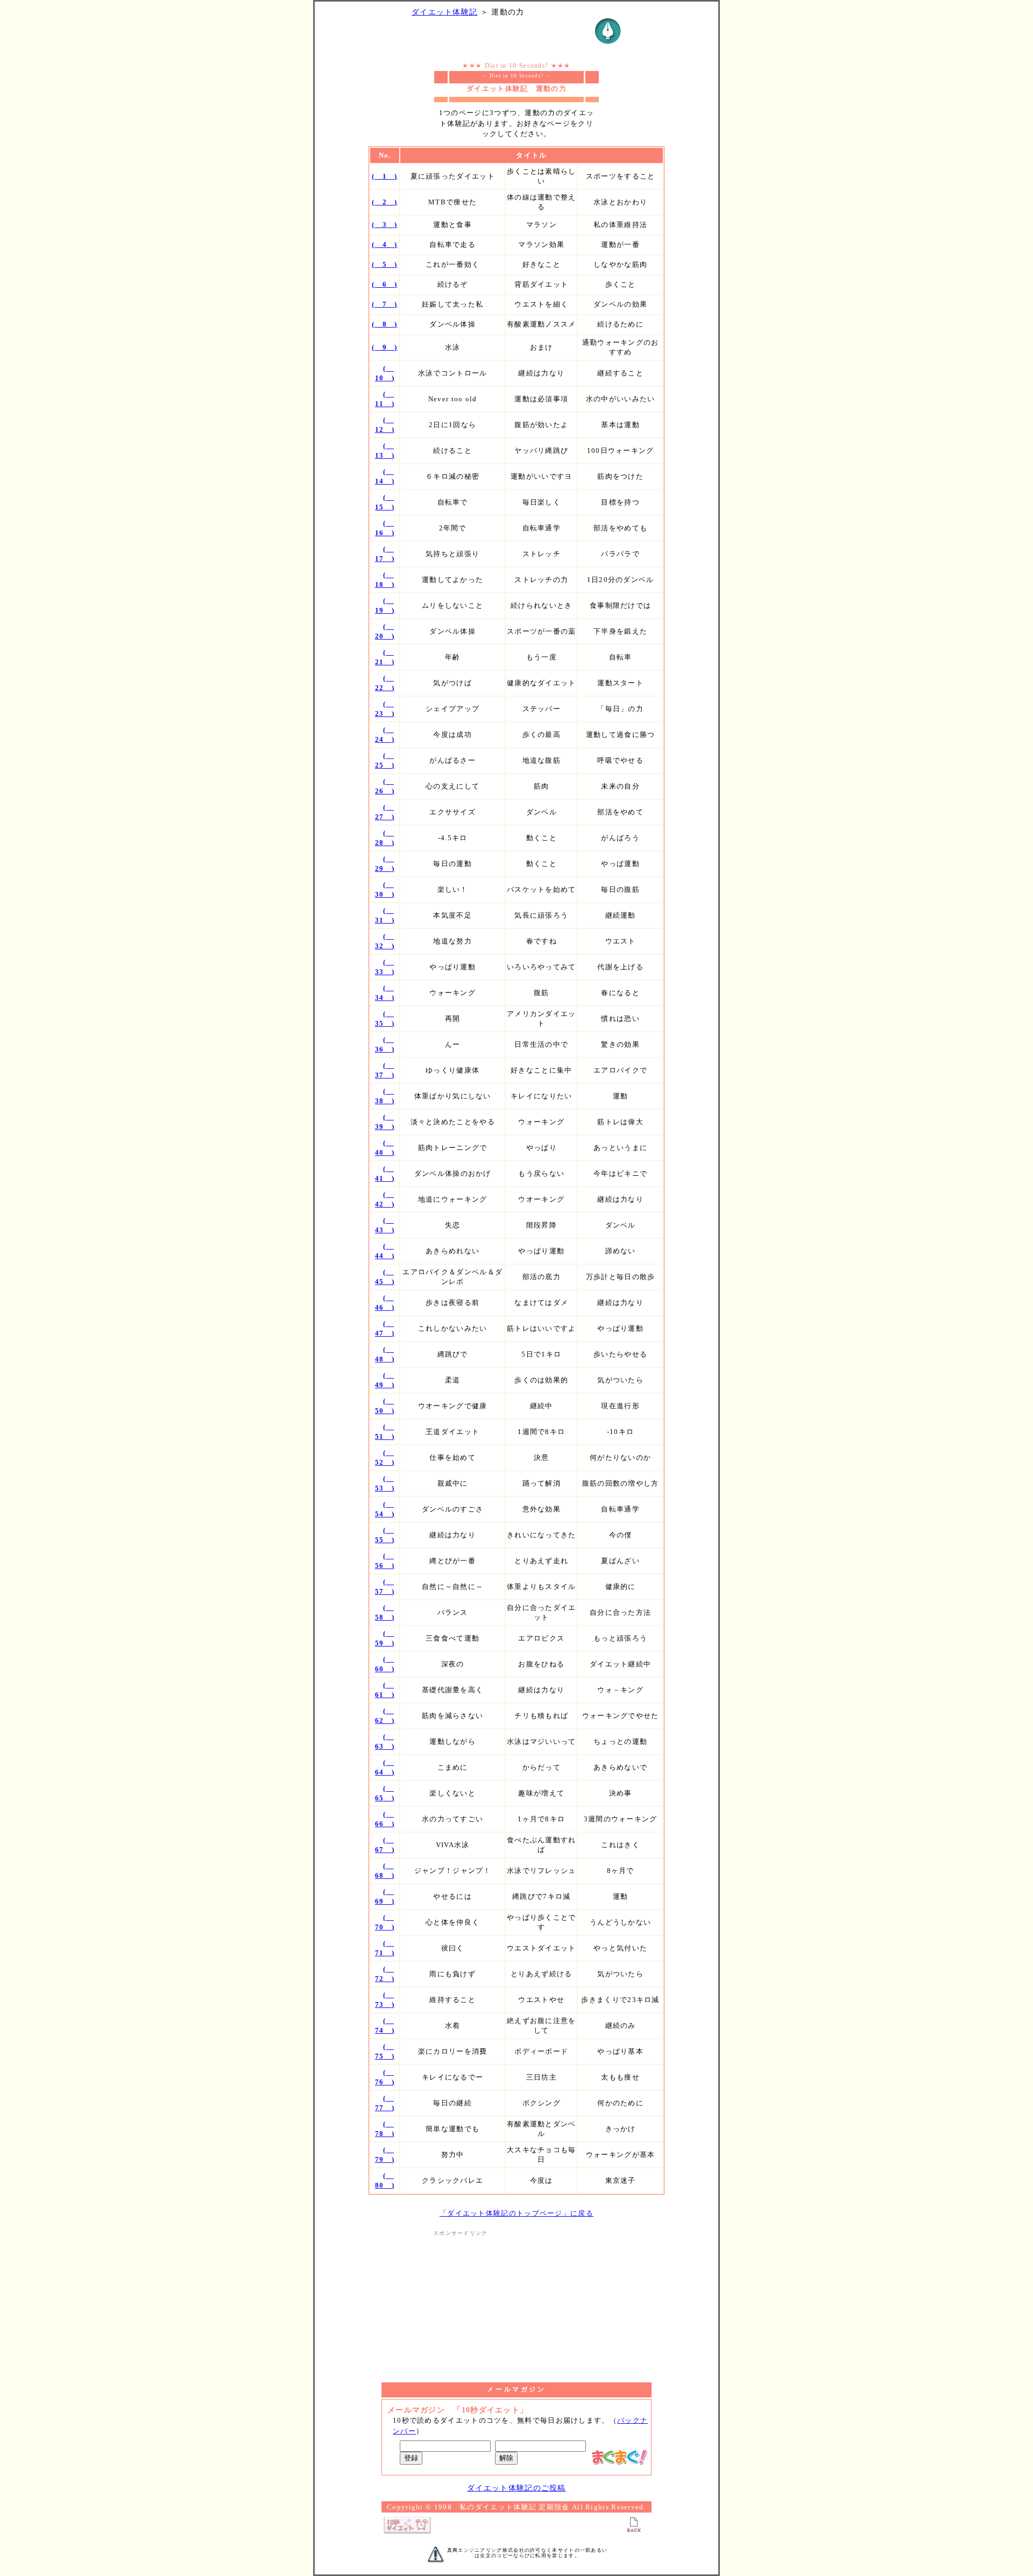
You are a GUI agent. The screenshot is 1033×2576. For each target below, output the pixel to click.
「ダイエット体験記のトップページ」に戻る (516, 2213)
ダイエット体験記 (444, 12)
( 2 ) (385, 202)
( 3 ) (385, 225)
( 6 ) (385, 284)
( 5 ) (385, 264)
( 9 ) (385, 347)
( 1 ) (385, 176)
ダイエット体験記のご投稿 (516, 2488)
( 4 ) (385, 244)
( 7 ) (385, 304)
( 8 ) (385, 324)
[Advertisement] (516, 2304)
